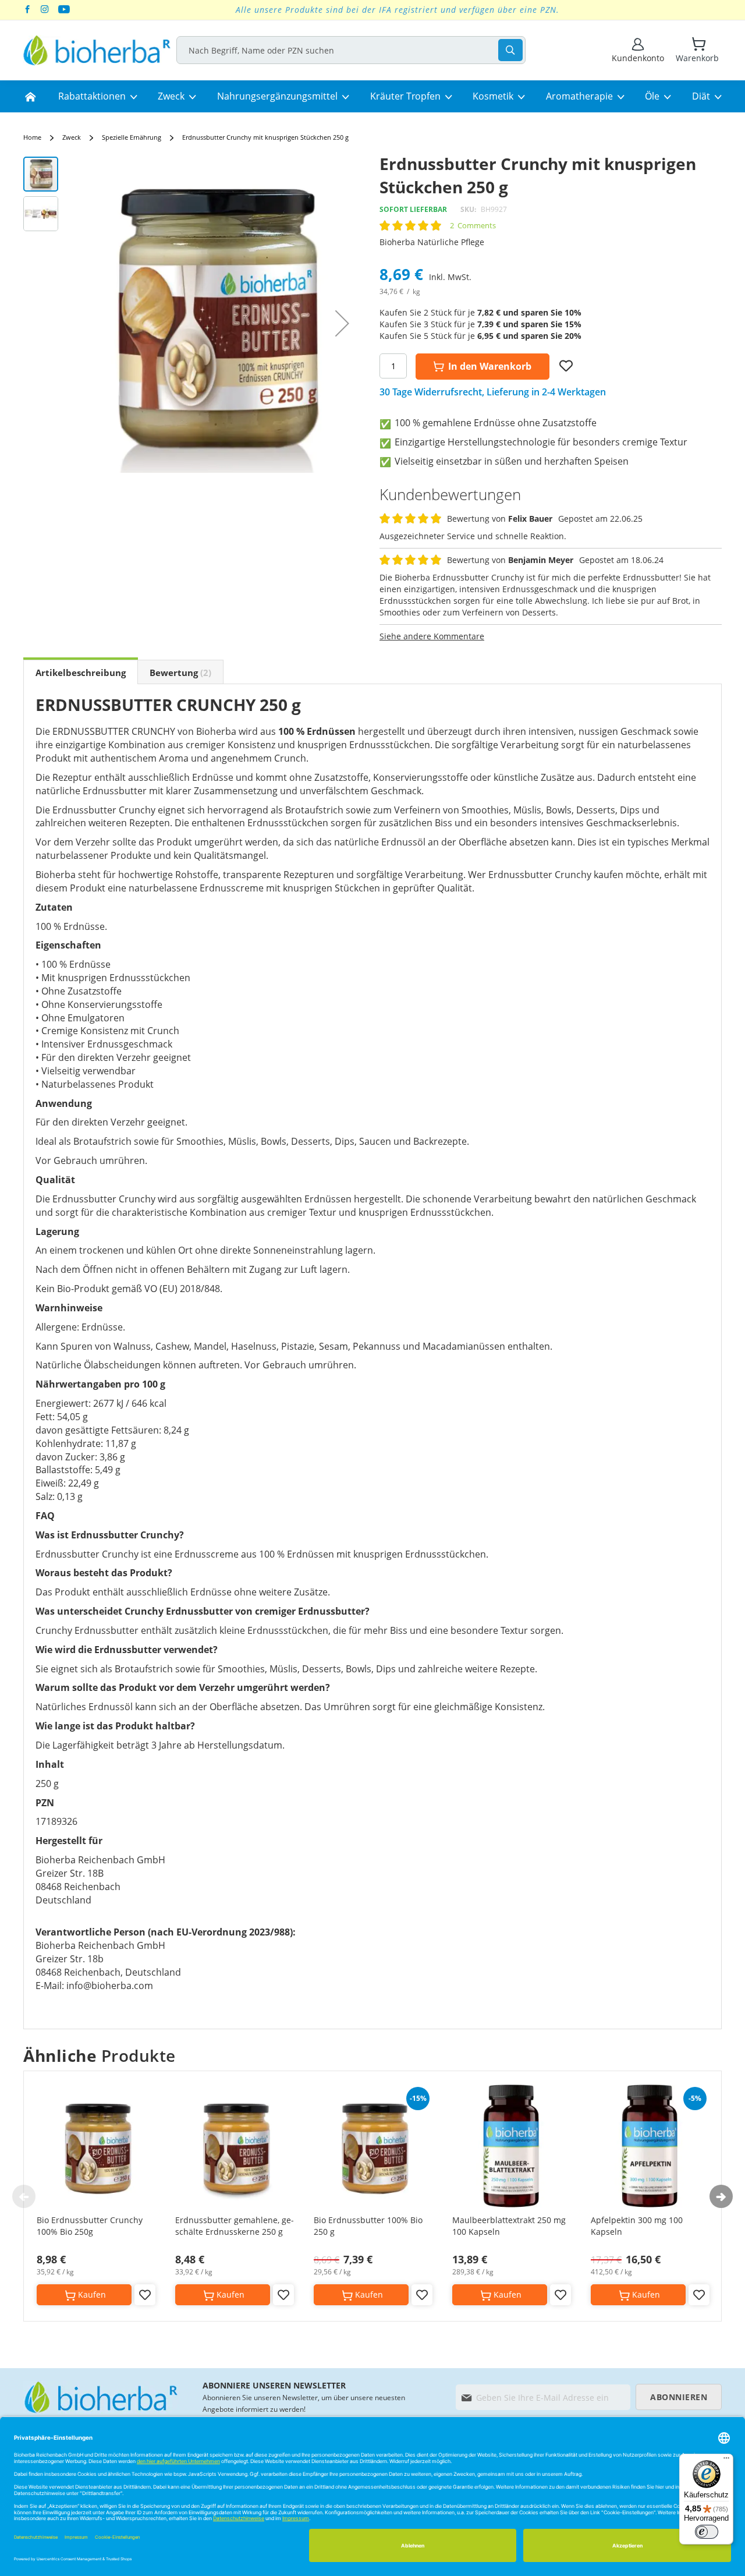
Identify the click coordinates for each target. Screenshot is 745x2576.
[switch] (707, 2532)
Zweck (72, 137)
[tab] (81, 672)
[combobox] (351, 50)
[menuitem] (30, 97)
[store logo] (97, 50)
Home (32, 137)
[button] (342, 323)
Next (721, 2196)
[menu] (372, 97)
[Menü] (726, 2461)
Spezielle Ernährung (132, 137)
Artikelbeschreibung (81, 673)
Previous (24, 2196)
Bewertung (179, 673)
